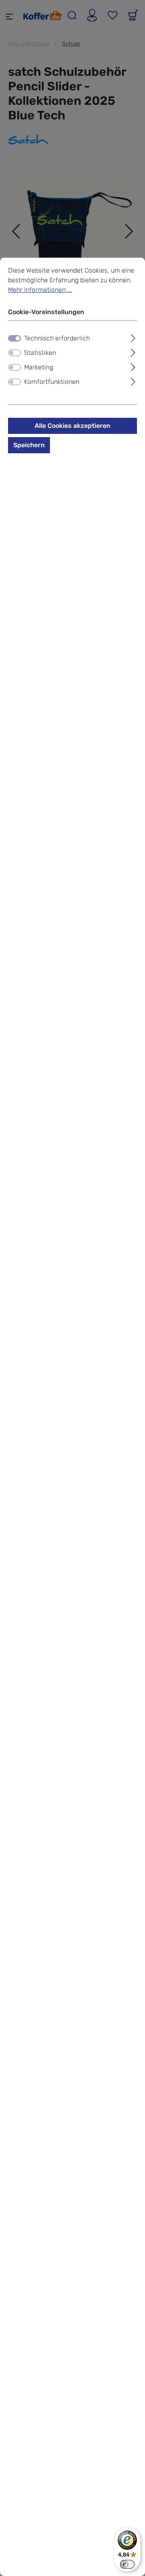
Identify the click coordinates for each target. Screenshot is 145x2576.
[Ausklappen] (133, 337)
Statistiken (40, 353)
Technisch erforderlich (57, 338)
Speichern (29, 445)
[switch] (14, 353)
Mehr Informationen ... (40, 290)
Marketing (39, 367)
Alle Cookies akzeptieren (72, 426)
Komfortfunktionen (52, 382)
